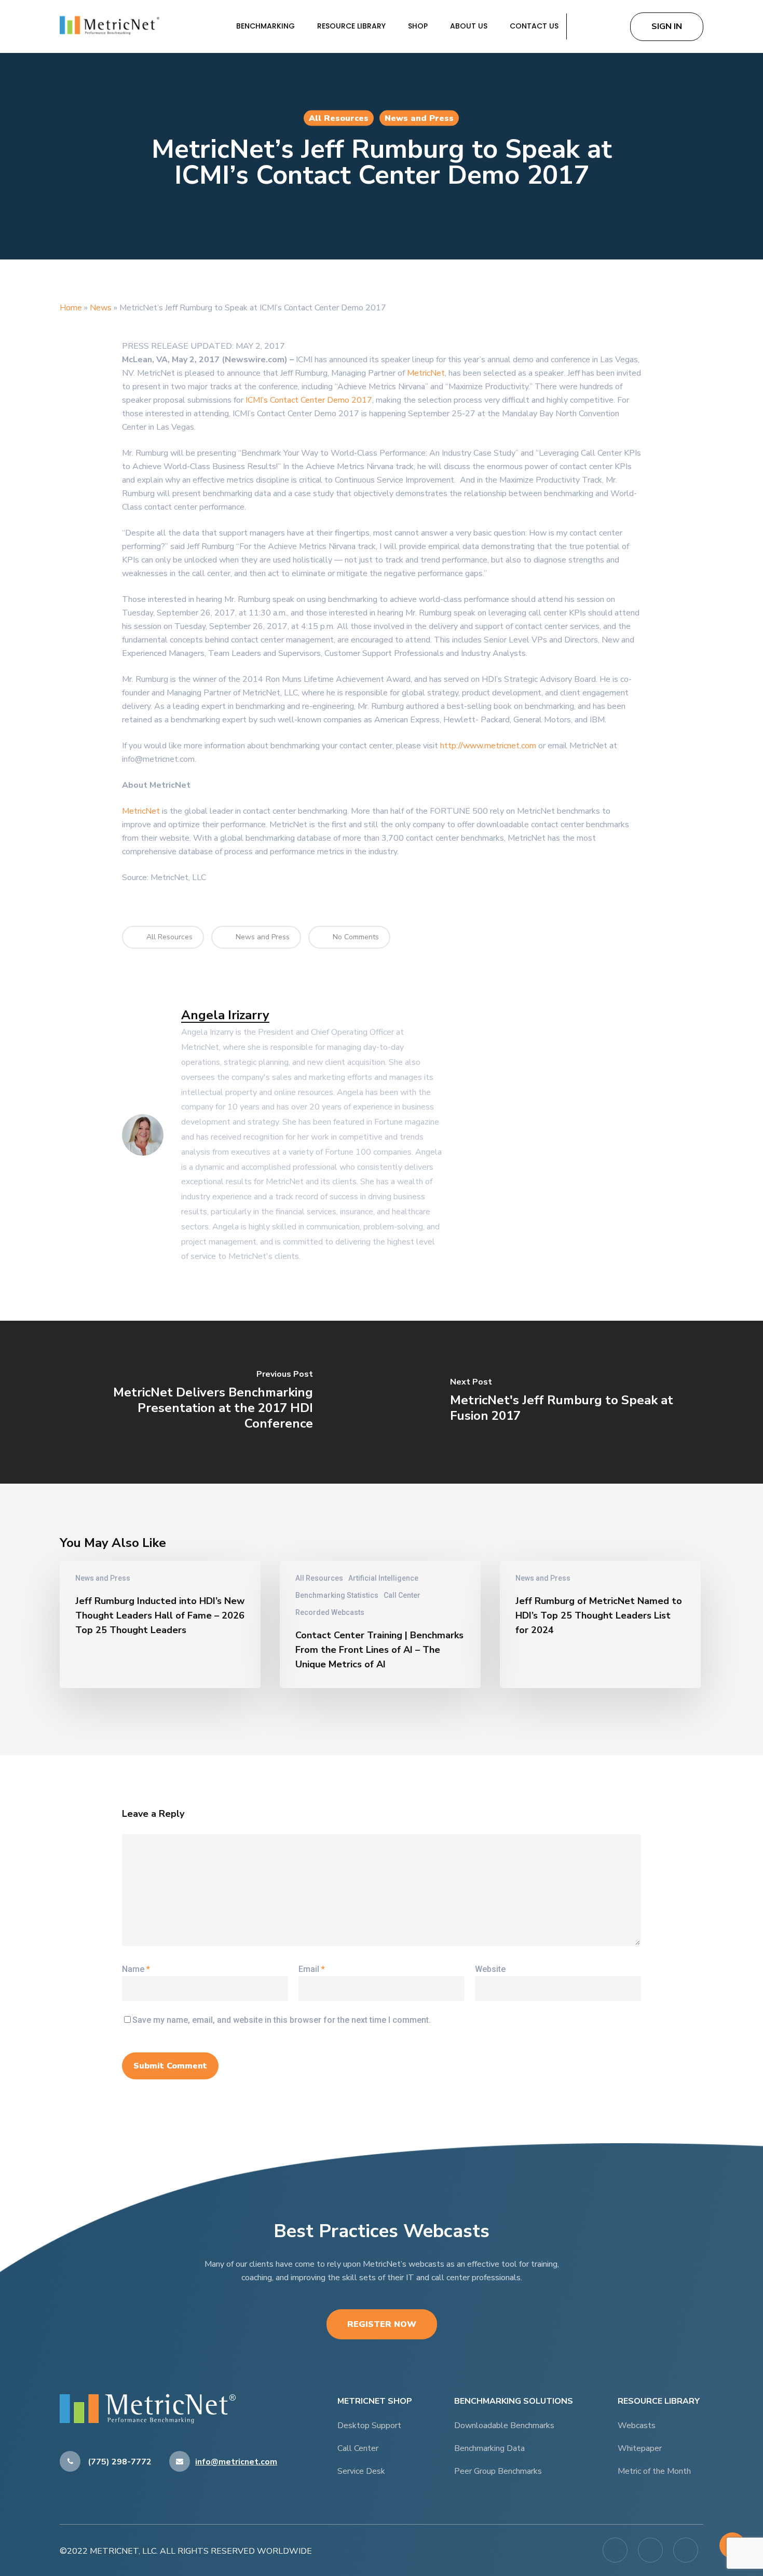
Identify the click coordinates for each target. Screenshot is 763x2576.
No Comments (355, 937)
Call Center (402, 1595)
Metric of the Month (654, 2471)
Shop (419, 26)
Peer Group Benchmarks (498, 2471)
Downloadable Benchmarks (504, 2426)
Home (71, 308)
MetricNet (426, 373)
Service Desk (361, 2471)
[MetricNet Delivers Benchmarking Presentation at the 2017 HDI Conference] (191, 1402)
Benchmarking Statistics (337, 1595)
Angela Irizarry (225, 1015)
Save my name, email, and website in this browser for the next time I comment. (282, 2020)
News (101, 308)
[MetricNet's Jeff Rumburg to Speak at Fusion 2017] (572, 1402)
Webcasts (637, 2426)
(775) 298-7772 (119, 2462)
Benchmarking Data (489, 2448)
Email (312, 1969)
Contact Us (534, 26)
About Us (470, 26)
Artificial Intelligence (383, 1578)
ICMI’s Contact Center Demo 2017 (309, 400)
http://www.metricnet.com (488, 746)
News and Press (419, 118)
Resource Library (352, 26)
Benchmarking (267, 26)
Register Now (382, 2324)
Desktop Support (369, 2426)
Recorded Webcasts (330, 1612)
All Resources (339, 118)
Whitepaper (640, 2448)
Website (490, 1969)
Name (136, 1969)
